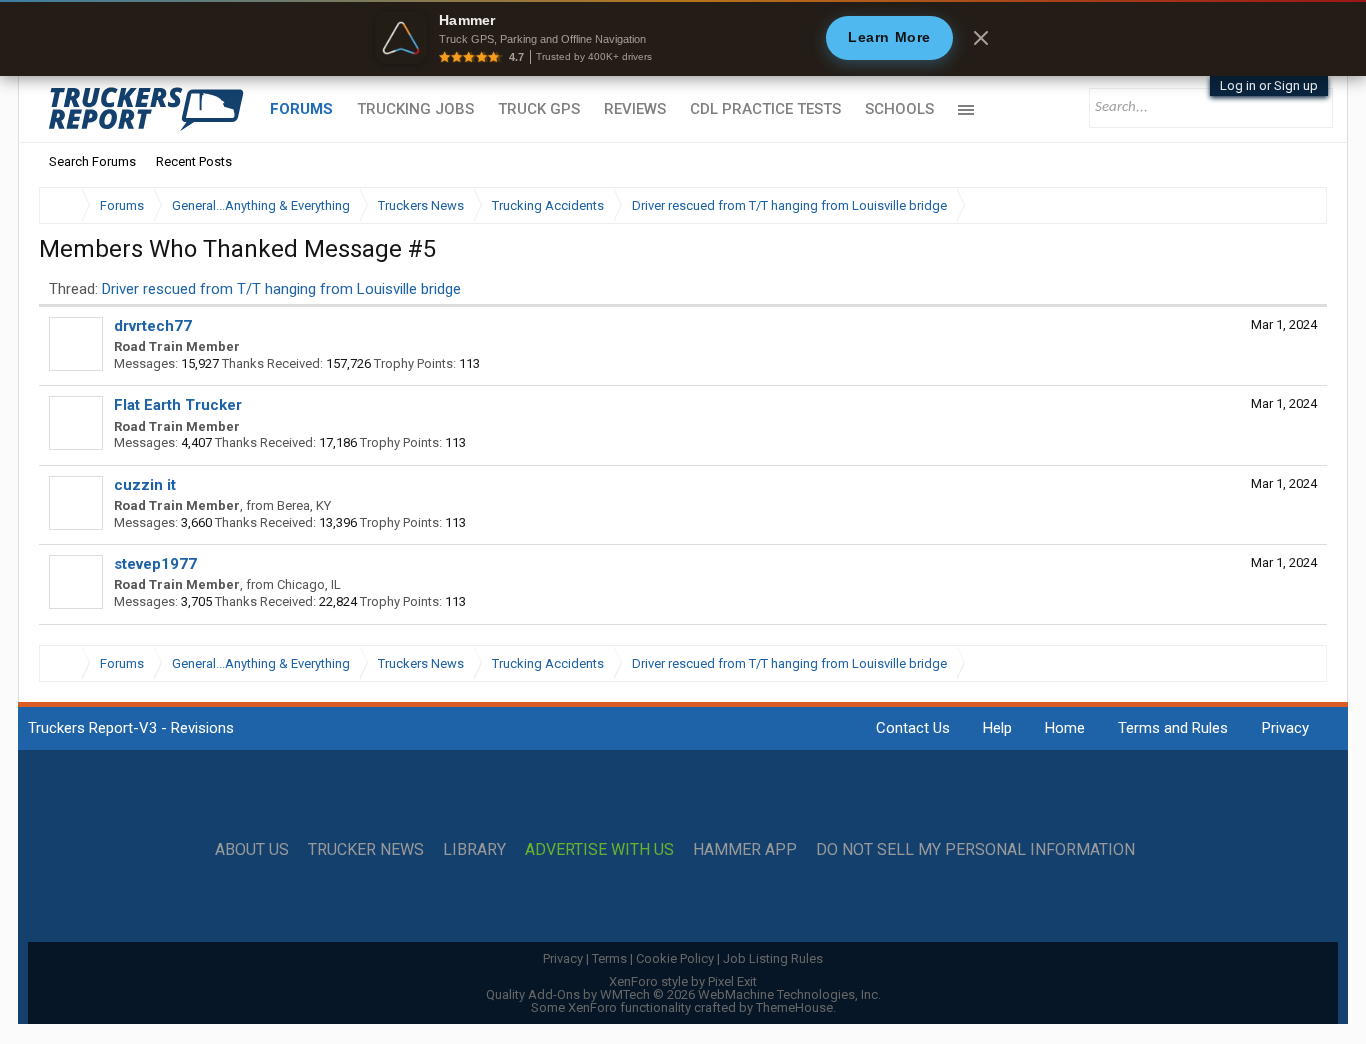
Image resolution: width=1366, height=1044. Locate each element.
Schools (899, 109)
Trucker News (366, 850)
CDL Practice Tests (765, 109)
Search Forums (92, 161)
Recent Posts (194, 161)
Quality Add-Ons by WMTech (683, 994)
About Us (252, 850)
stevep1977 (155, 564)
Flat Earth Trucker (178, 405)
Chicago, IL (309, 584)
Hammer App (745, 850)
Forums (301, 109)
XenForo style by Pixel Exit (683, 981)
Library (474, 850)
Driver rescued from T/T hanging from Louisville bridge (281, 289)
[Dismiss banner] (981, 38)
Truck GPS (539, 109)
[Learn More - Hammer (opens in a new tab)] (683, 38)
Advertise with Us (599, 850)
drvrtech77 (153, 326)
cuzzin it (145, 485)
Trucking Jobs (415, 109)
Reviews (635, 109)
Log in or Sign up (1269, 85)
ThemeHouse (794, 1007)
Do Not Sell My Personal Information (975, 850)
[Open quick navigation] (1298, 205)
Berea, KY (304, 505)
